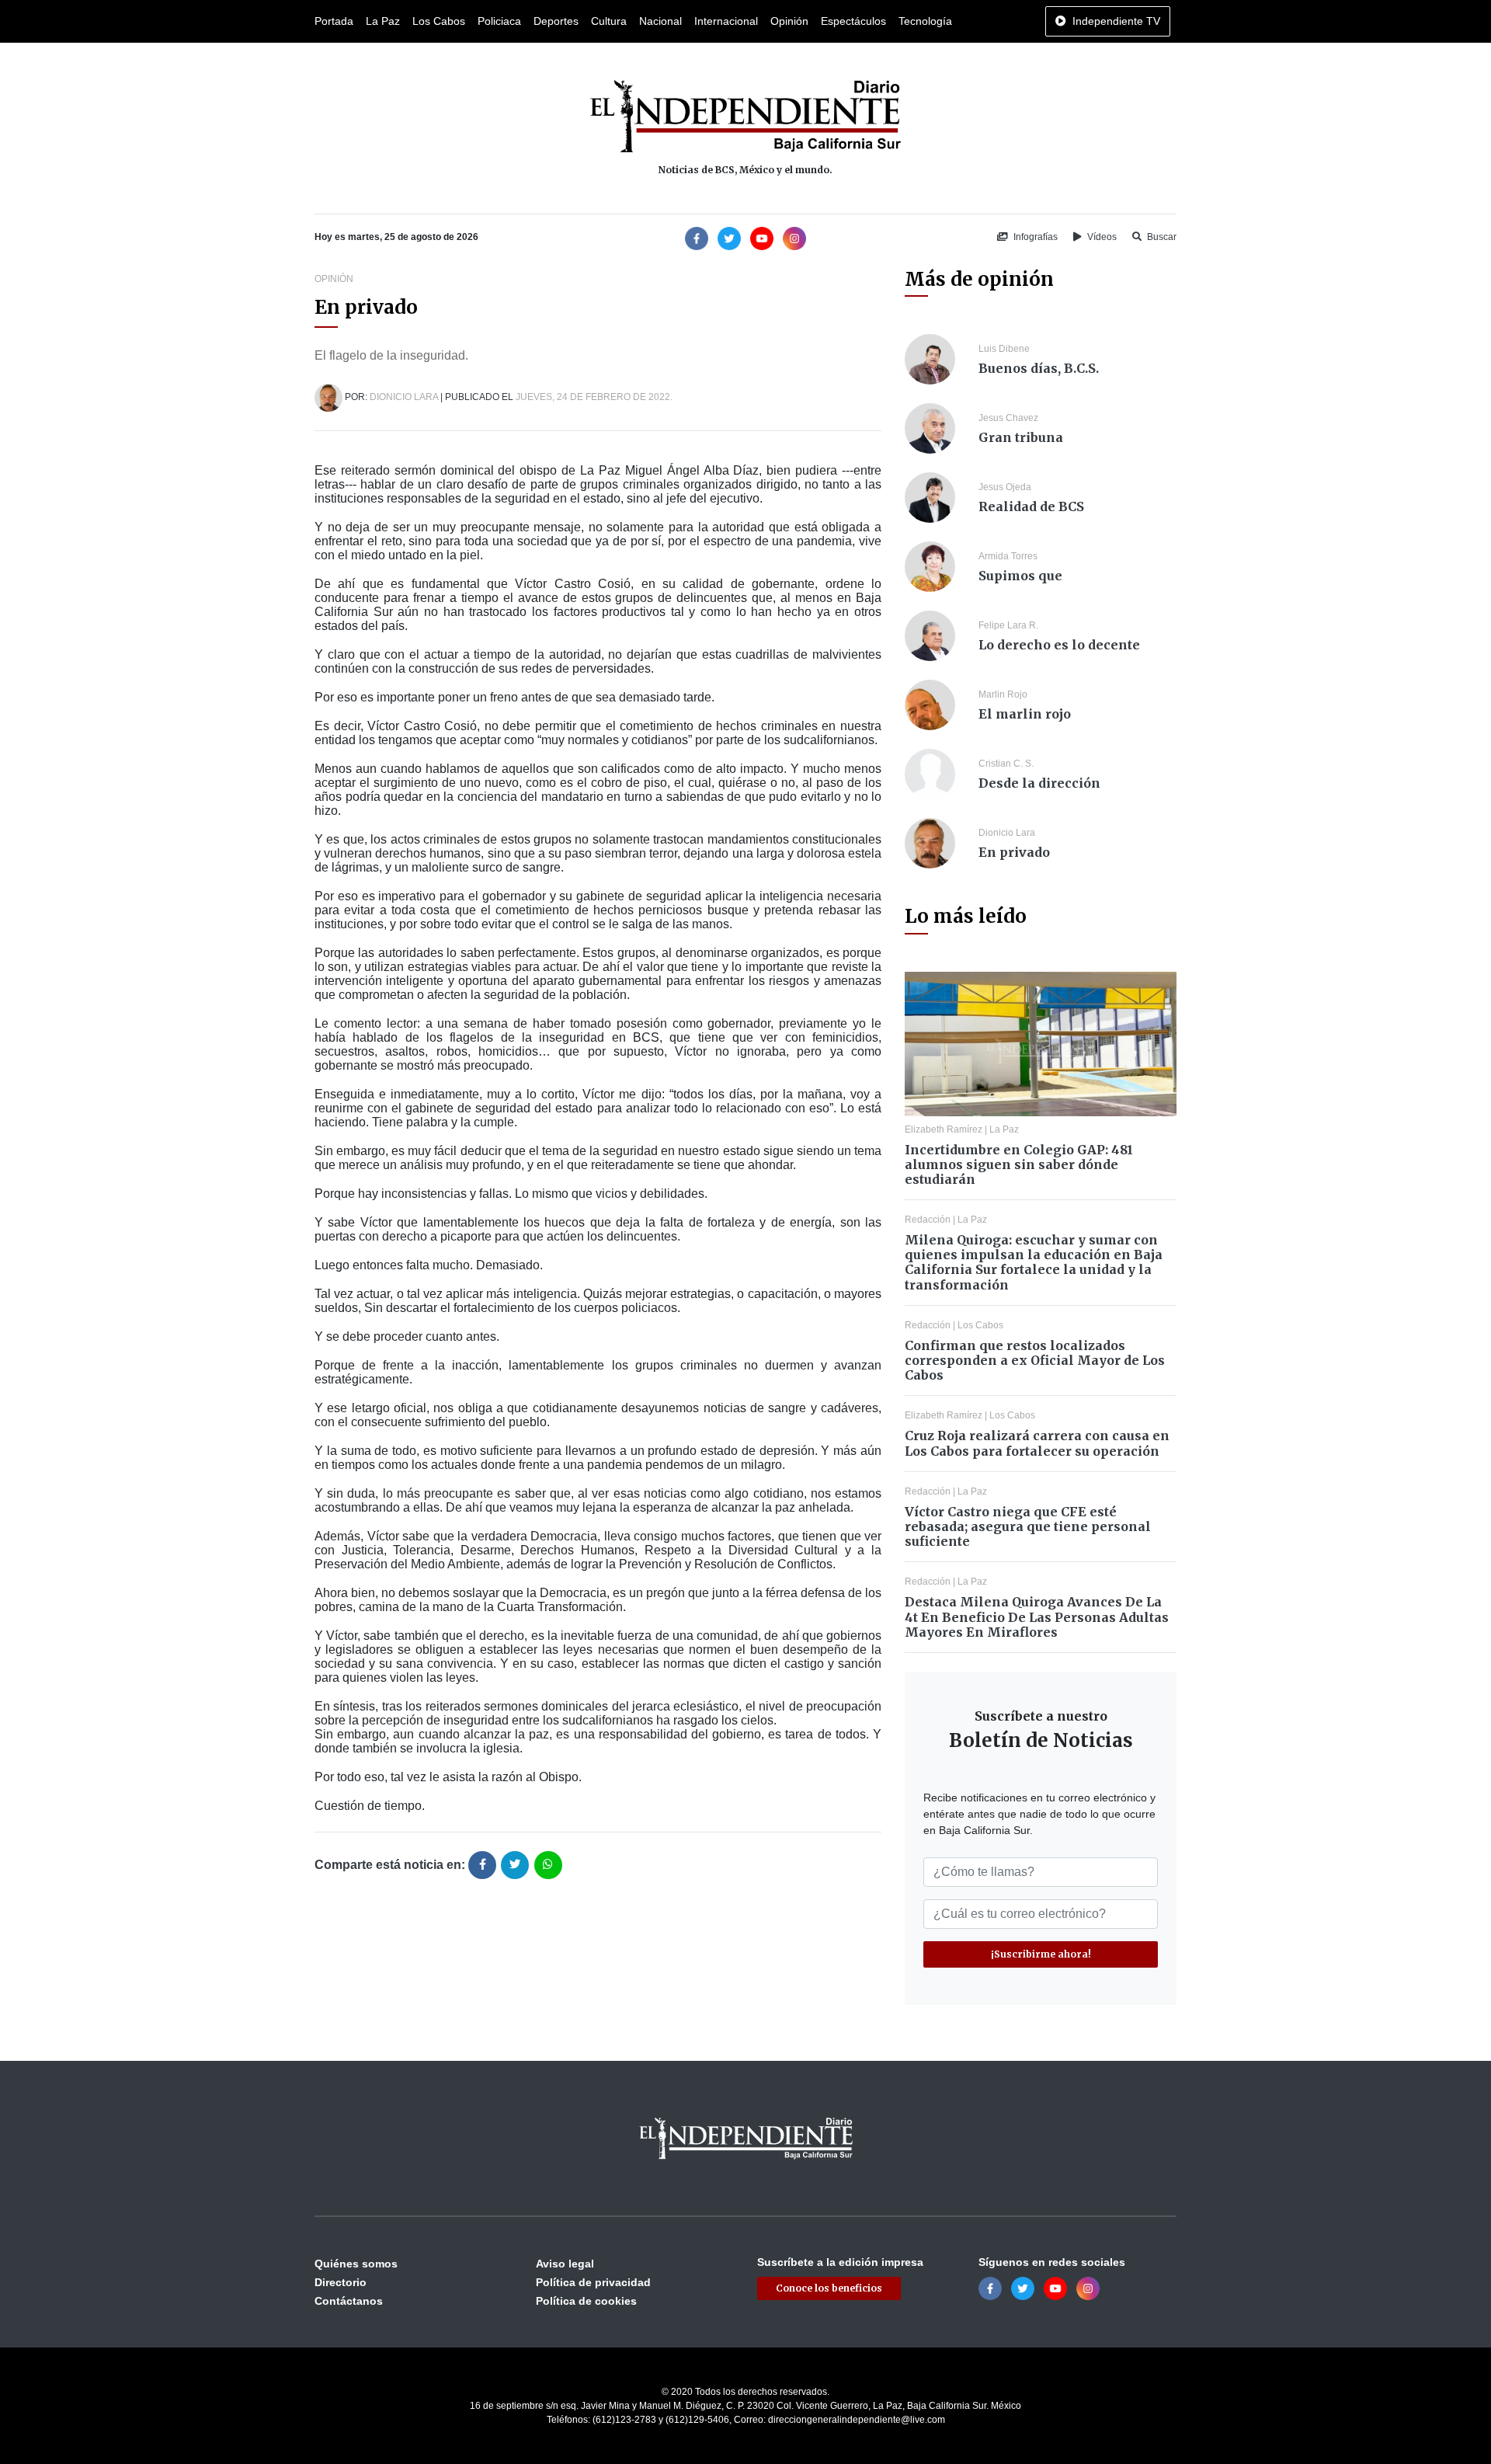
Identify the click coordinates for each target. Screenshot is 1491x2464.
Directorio (341, 2282)
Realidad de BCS (1031, 506)
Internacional (726, 21)
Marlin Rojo (1003, 694)
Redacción (928, 1220)
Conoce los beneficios (829, 2288)
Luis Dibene (1004, 349)
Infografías (1034, 237)
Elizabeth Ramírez (944, 1129)
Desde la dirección (1039, 783)
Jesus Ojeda (1005, 487)
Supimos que (1020, 576)
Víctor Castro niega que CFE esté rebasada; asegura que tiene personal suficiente (1028, 1526)
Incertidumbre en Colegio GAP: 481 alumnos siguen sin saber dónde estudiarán (1019, 1164)
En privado (1014, 852)
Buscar (1161, 237)
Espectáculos (853, 21)
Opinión (789, 21)
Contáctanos (349, 2301)
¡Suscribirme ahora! (1041, 1954)
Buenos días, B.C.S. (1039, 368)
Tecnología (925, 21)
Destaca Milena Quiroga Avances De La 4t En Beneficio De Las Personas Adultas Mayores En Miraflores (1037, 1617)
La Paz (383, 21)
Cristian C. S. (1006, 764)
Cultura (609, 21)
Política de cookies (586, 2301)
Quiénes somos (356, 2264)
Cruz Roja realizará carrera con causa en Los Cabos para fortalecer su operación (1037, 1443)
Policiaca (499, 21)
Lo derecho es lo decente (1059, 645)
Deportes (556, 21)
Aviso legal (565, 2264)
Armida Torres (1008, 556)
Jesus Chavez (1008, 418)
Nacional (660, 21)
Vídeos (1101, 237)
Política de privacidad (593, 2282)
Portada (334, 21)
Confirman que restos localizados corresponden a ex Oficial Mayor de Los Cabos (1035, 1360)
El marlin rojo (1025, 714)
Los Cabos (439, 21)
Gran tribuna (1021, 437)
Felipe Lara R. (1008, 625)
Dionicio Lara (404, 397)
